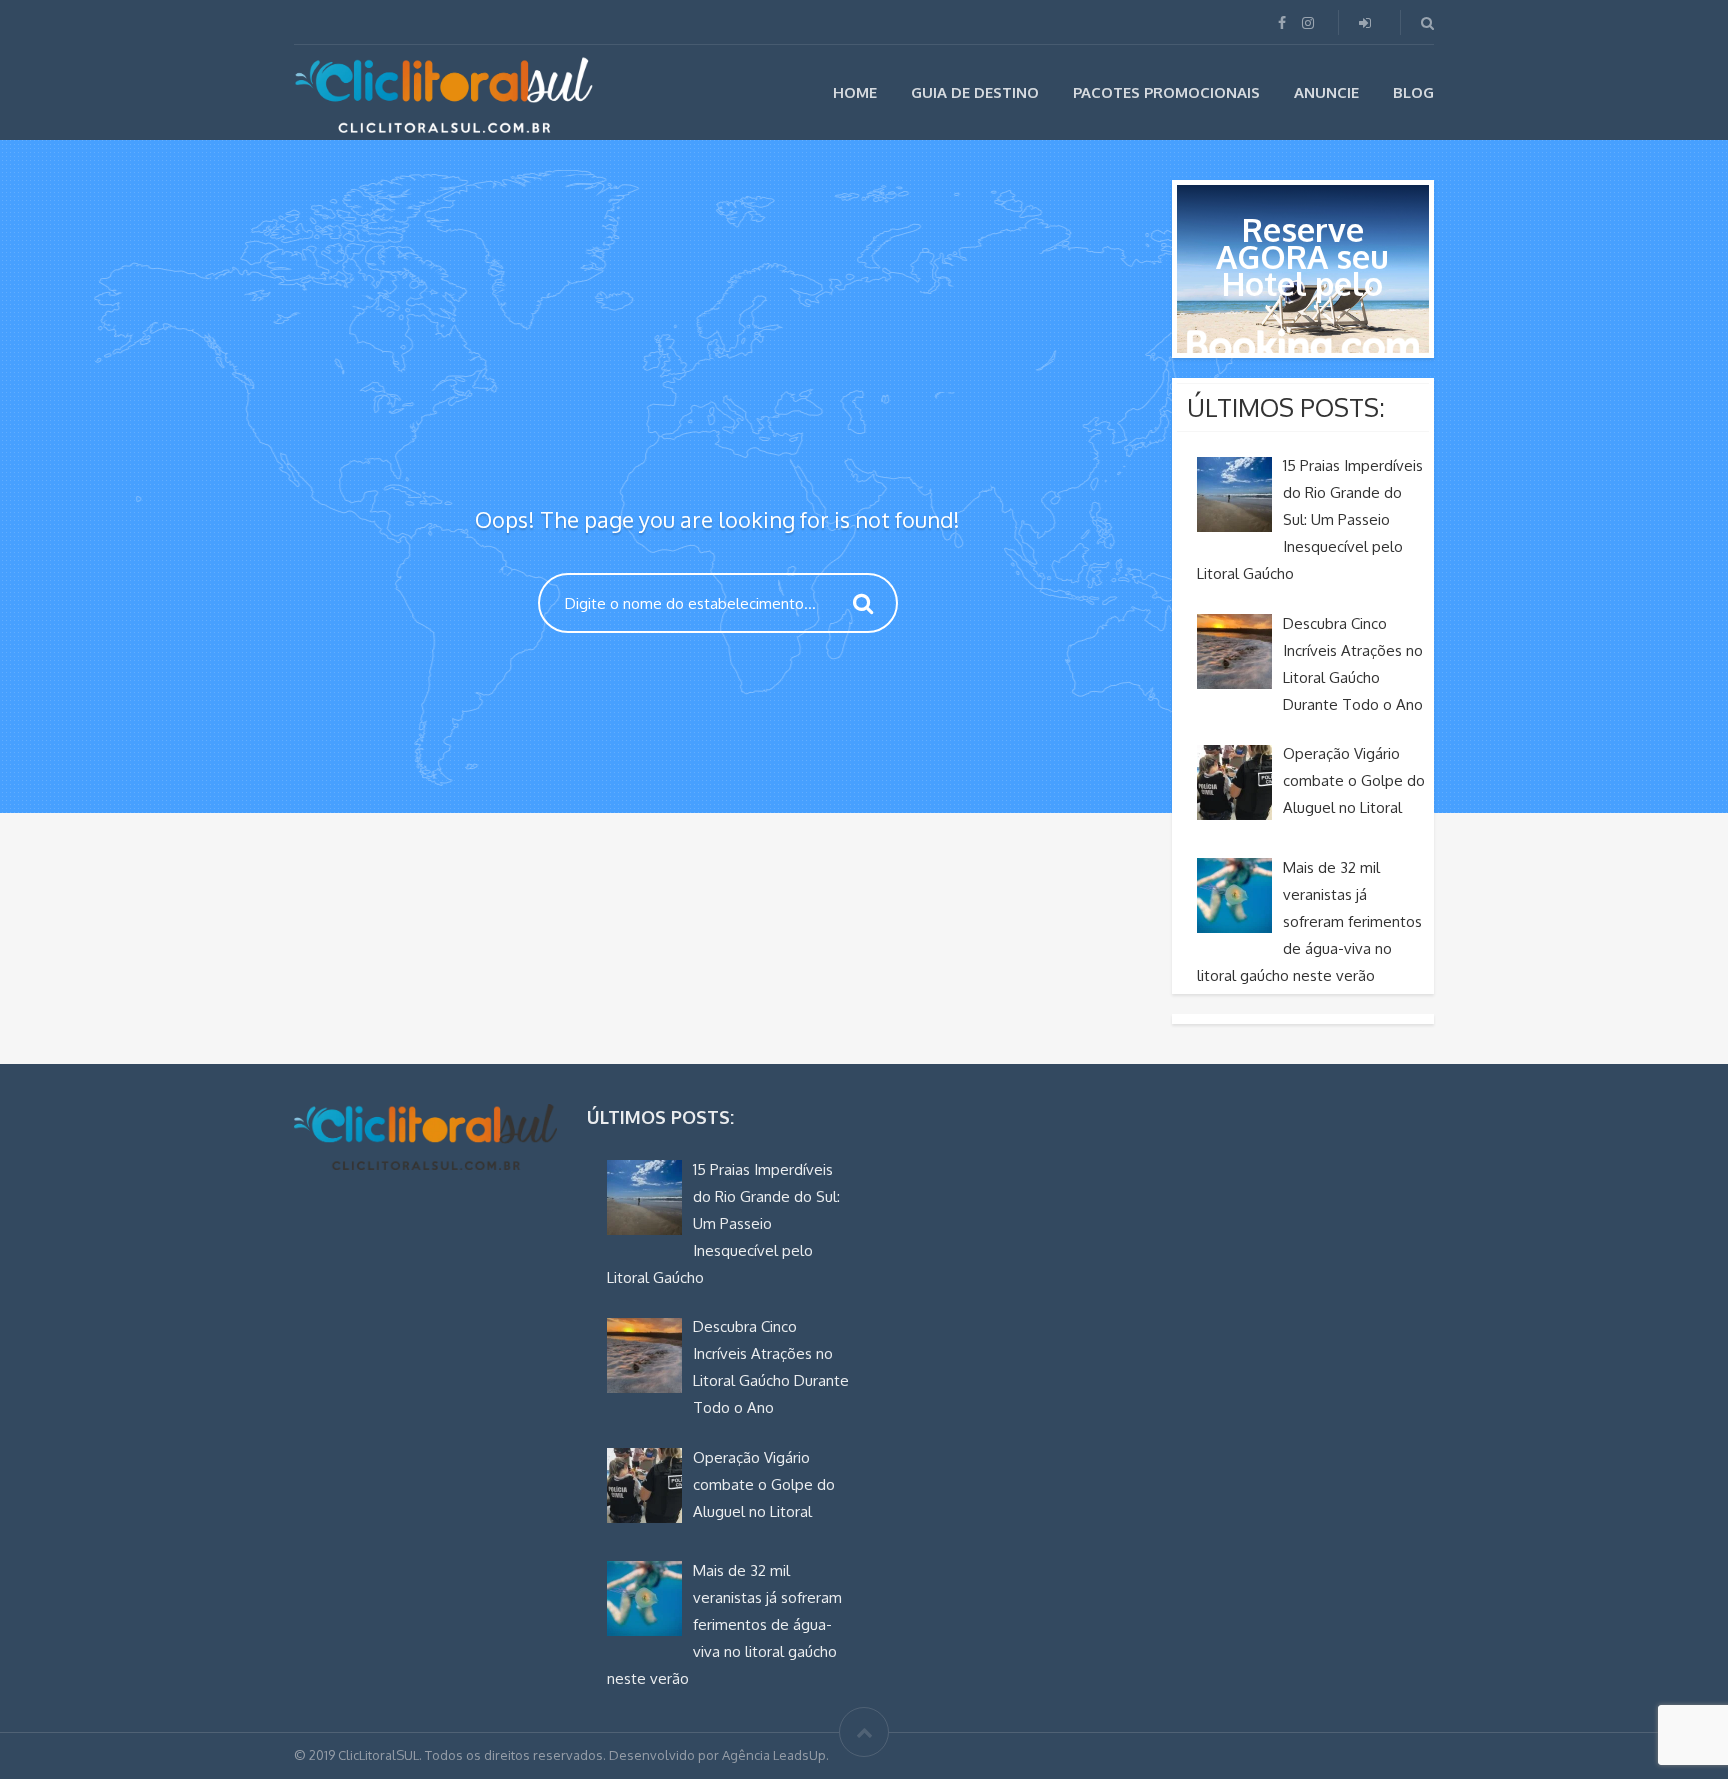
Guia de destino (975, 92)
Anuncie (1326, 92)
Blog (1413, 92)
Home (855, 92)
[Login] (1367, 22)
